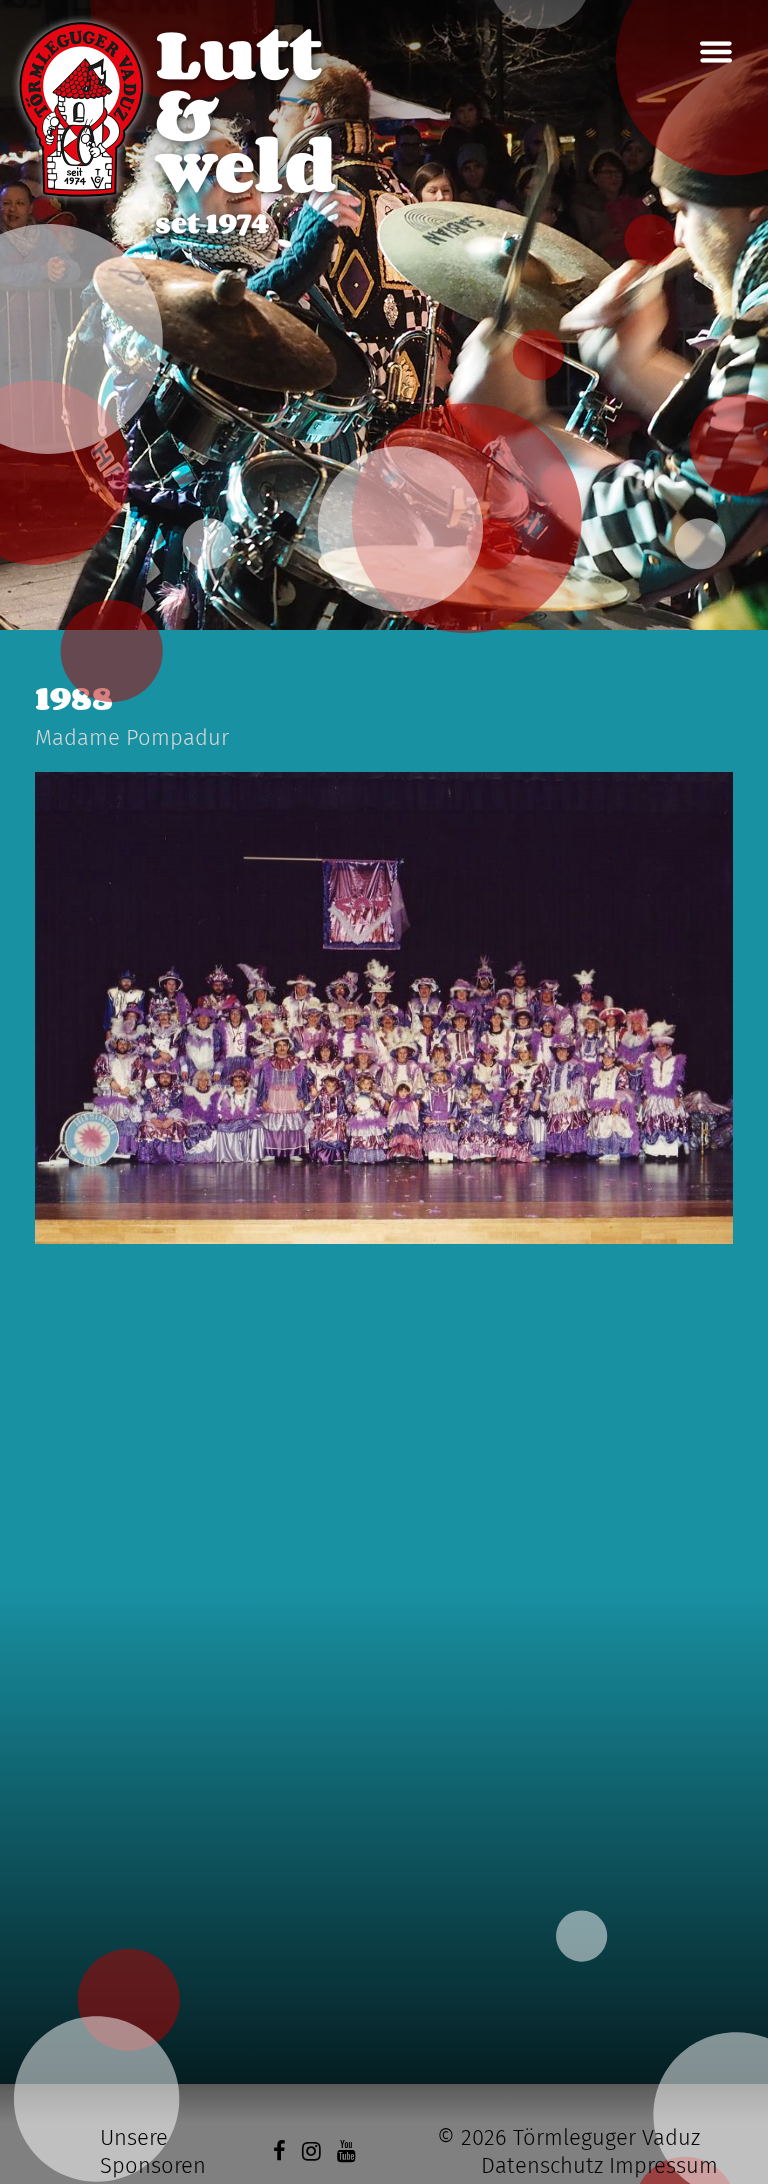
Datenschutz (542, 2165)
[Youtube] (346, 2151)
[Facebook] (279, 2151)
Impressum (663, 2165)
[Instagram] (311, 2151)
